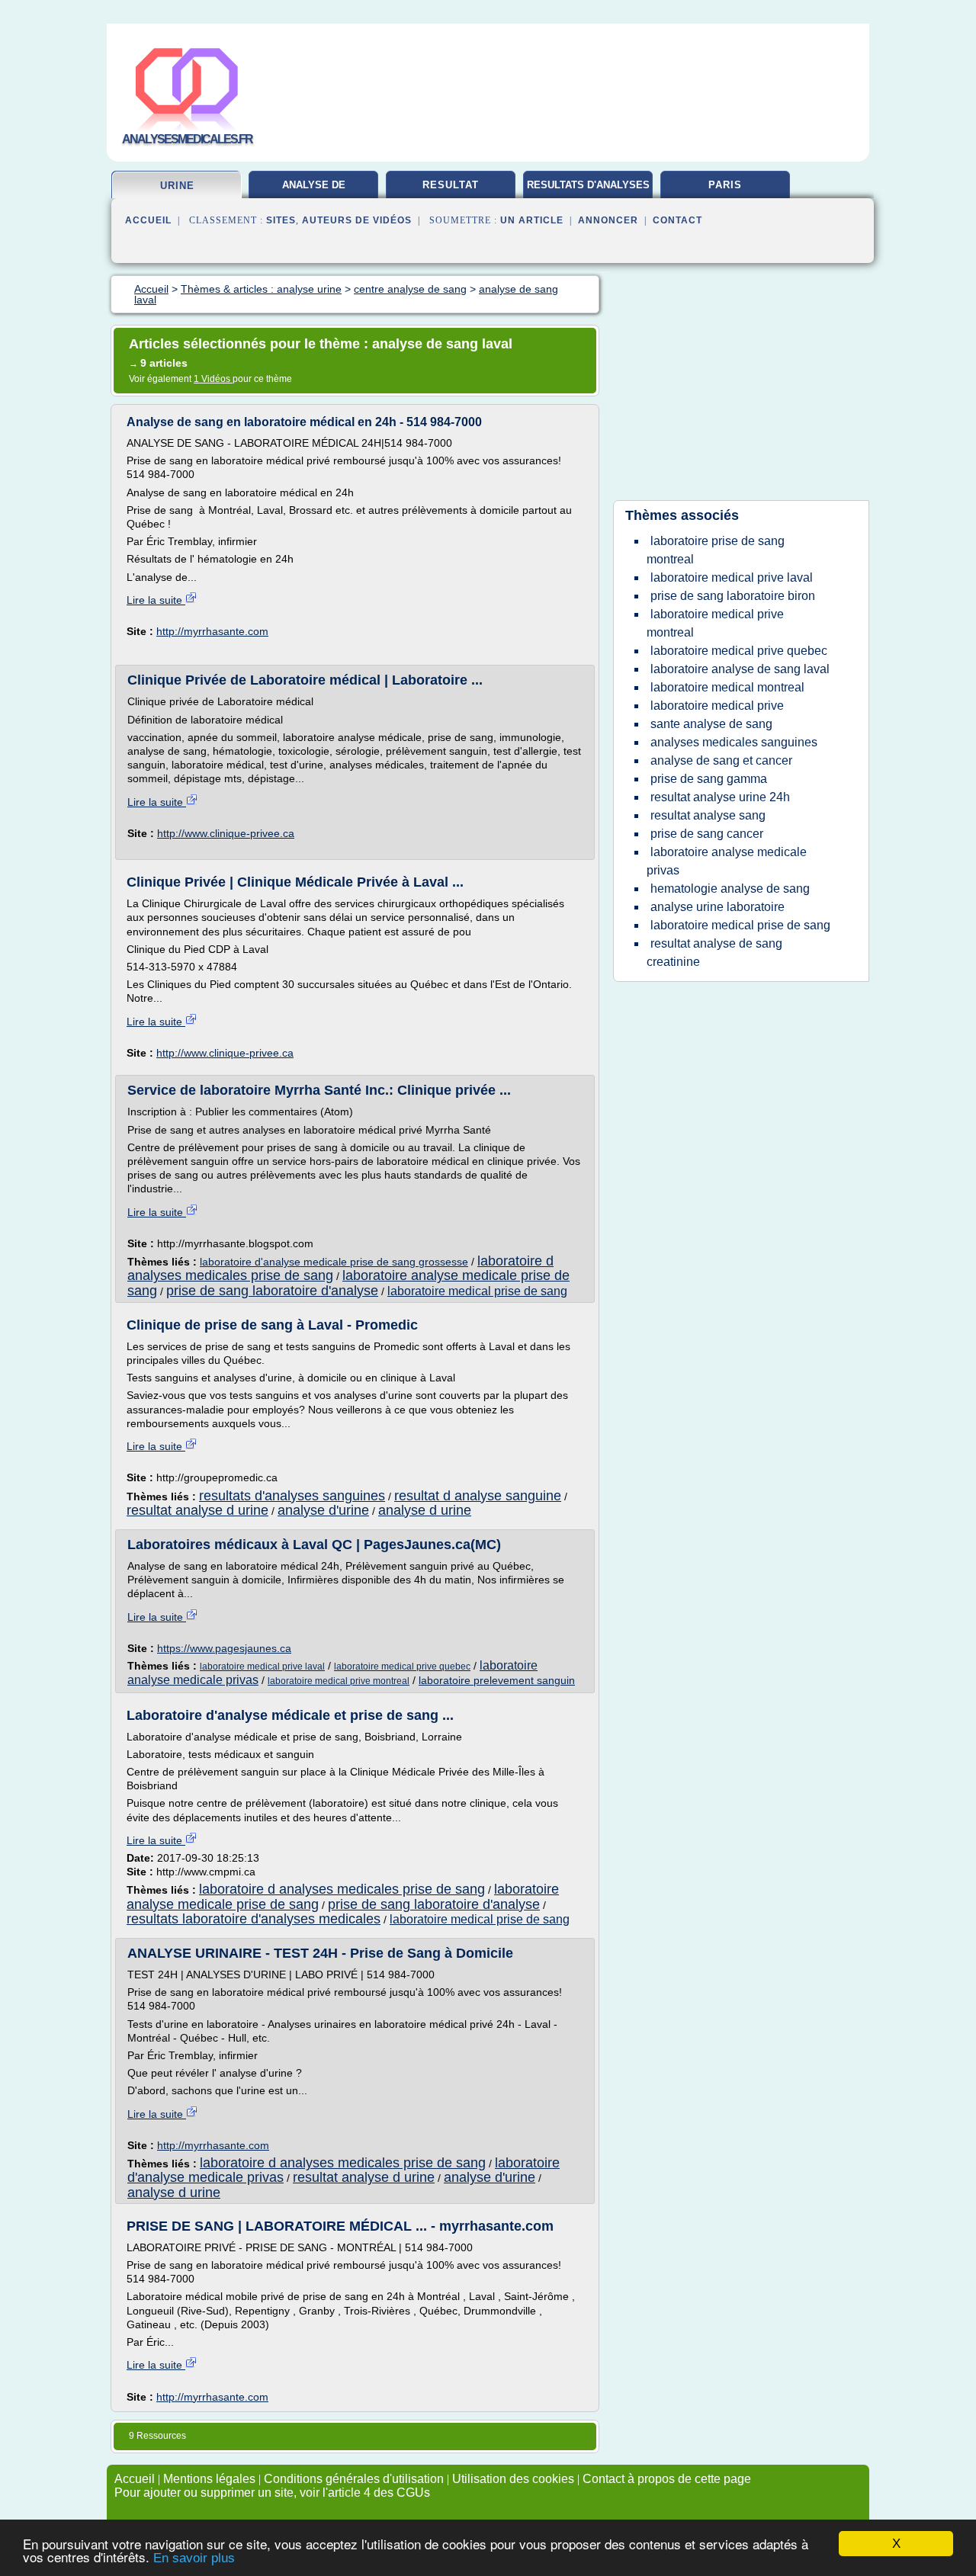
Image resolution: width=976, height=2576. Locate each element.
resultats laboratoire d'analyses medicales (254, 1919)
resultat (451, 185)
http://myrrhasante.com (212, 631)
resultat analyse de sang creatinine (714, 953)
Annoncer (608, 220)
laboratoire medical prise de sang (477, 1291)
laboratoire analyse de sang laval (740, 669)
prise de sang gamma (709, 779)
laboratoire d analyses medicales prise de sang (342, 1889)
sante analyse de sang (711, 724)
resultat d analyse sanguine (478, 1496)
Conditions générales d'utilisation (354, 2479)
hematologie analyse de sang (730, 889)
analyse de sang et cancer (721, 760)
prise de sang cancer (707, 834)
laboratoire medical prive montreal (339, 1681)
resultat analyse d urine (197, 1510)
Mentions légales (209, 2479)
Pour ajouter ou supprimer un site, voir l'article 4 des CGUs (272, 2493)
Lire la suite (156, 600)
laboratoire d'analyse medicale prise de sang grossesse (334, 1262)
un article (532, 220)
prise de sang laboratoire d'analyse (272, 1291)
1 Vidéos (213, 379)
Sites (281, 220)
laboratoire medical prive (717, 706)
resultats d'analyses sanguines (292, 1496)
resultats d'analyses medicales (588, 191)
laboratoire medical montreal (727, 687)
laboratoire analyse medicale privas (727, 861)
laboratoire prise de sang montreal (716, 550)
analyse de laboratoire (314, 191)
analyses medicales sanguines (734, 742)
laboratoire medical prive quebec (402, 1667)
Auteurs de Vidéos (357, 220)
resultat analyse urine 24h (720, 797)
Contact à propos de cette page (667, 2479)
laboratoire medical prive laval (262, 1667)
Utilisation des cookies (513, 2479)
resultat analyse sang (708, 815)
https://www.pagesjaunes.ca (224, 1648)
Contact (677, 220)
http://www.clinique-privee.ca (226, 833)
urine (177, 186)
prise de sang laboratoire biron (733, 596)
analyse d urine (425, 1510)
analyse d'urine (323, 1510)
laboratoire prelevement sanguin (497, 1680)
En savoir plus (194, 2558)
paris (725, 185)
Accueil (148, 220)
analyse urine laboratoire (718, 907)
